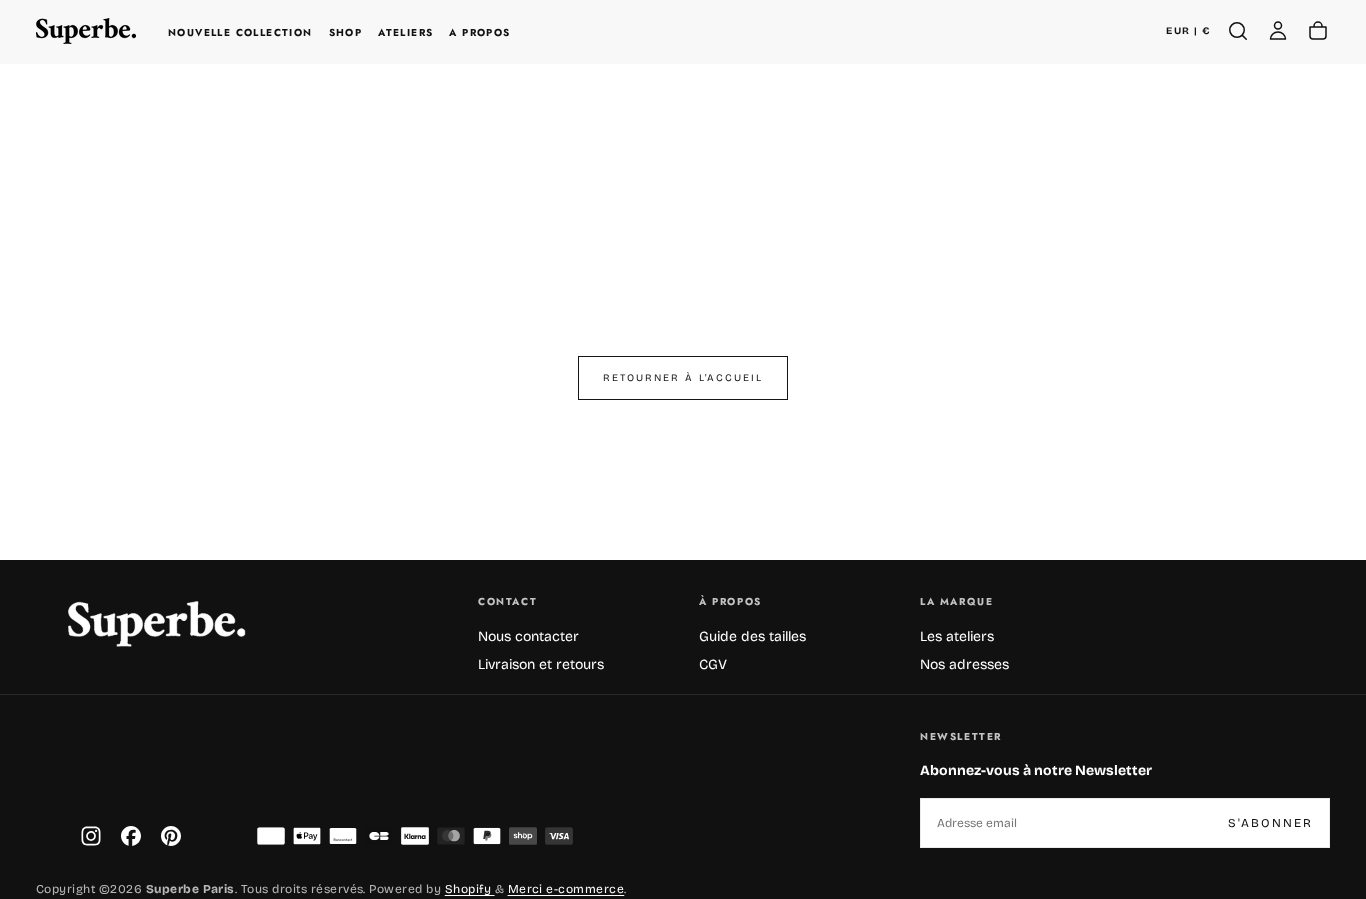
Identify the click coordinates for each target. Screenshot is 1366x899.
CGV (713, 664)
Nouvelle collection (240, 32)
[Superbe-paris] (156, 624)
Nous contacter (528, 636)
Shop (346, 32)
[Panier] (1318, 31)
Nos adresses (964, 664)
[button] (1188, 31)
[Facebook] (131, 836)
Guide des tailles (752, 636)
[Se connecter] (1278, 31)
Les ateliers (957, 636)
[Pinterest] (171, 836)
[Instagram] (91, 836)
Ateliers (405, 32)
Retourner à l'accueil (683, 378)
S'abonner (1270, 823)
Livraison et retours (541, 664)
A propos (479, 32)
